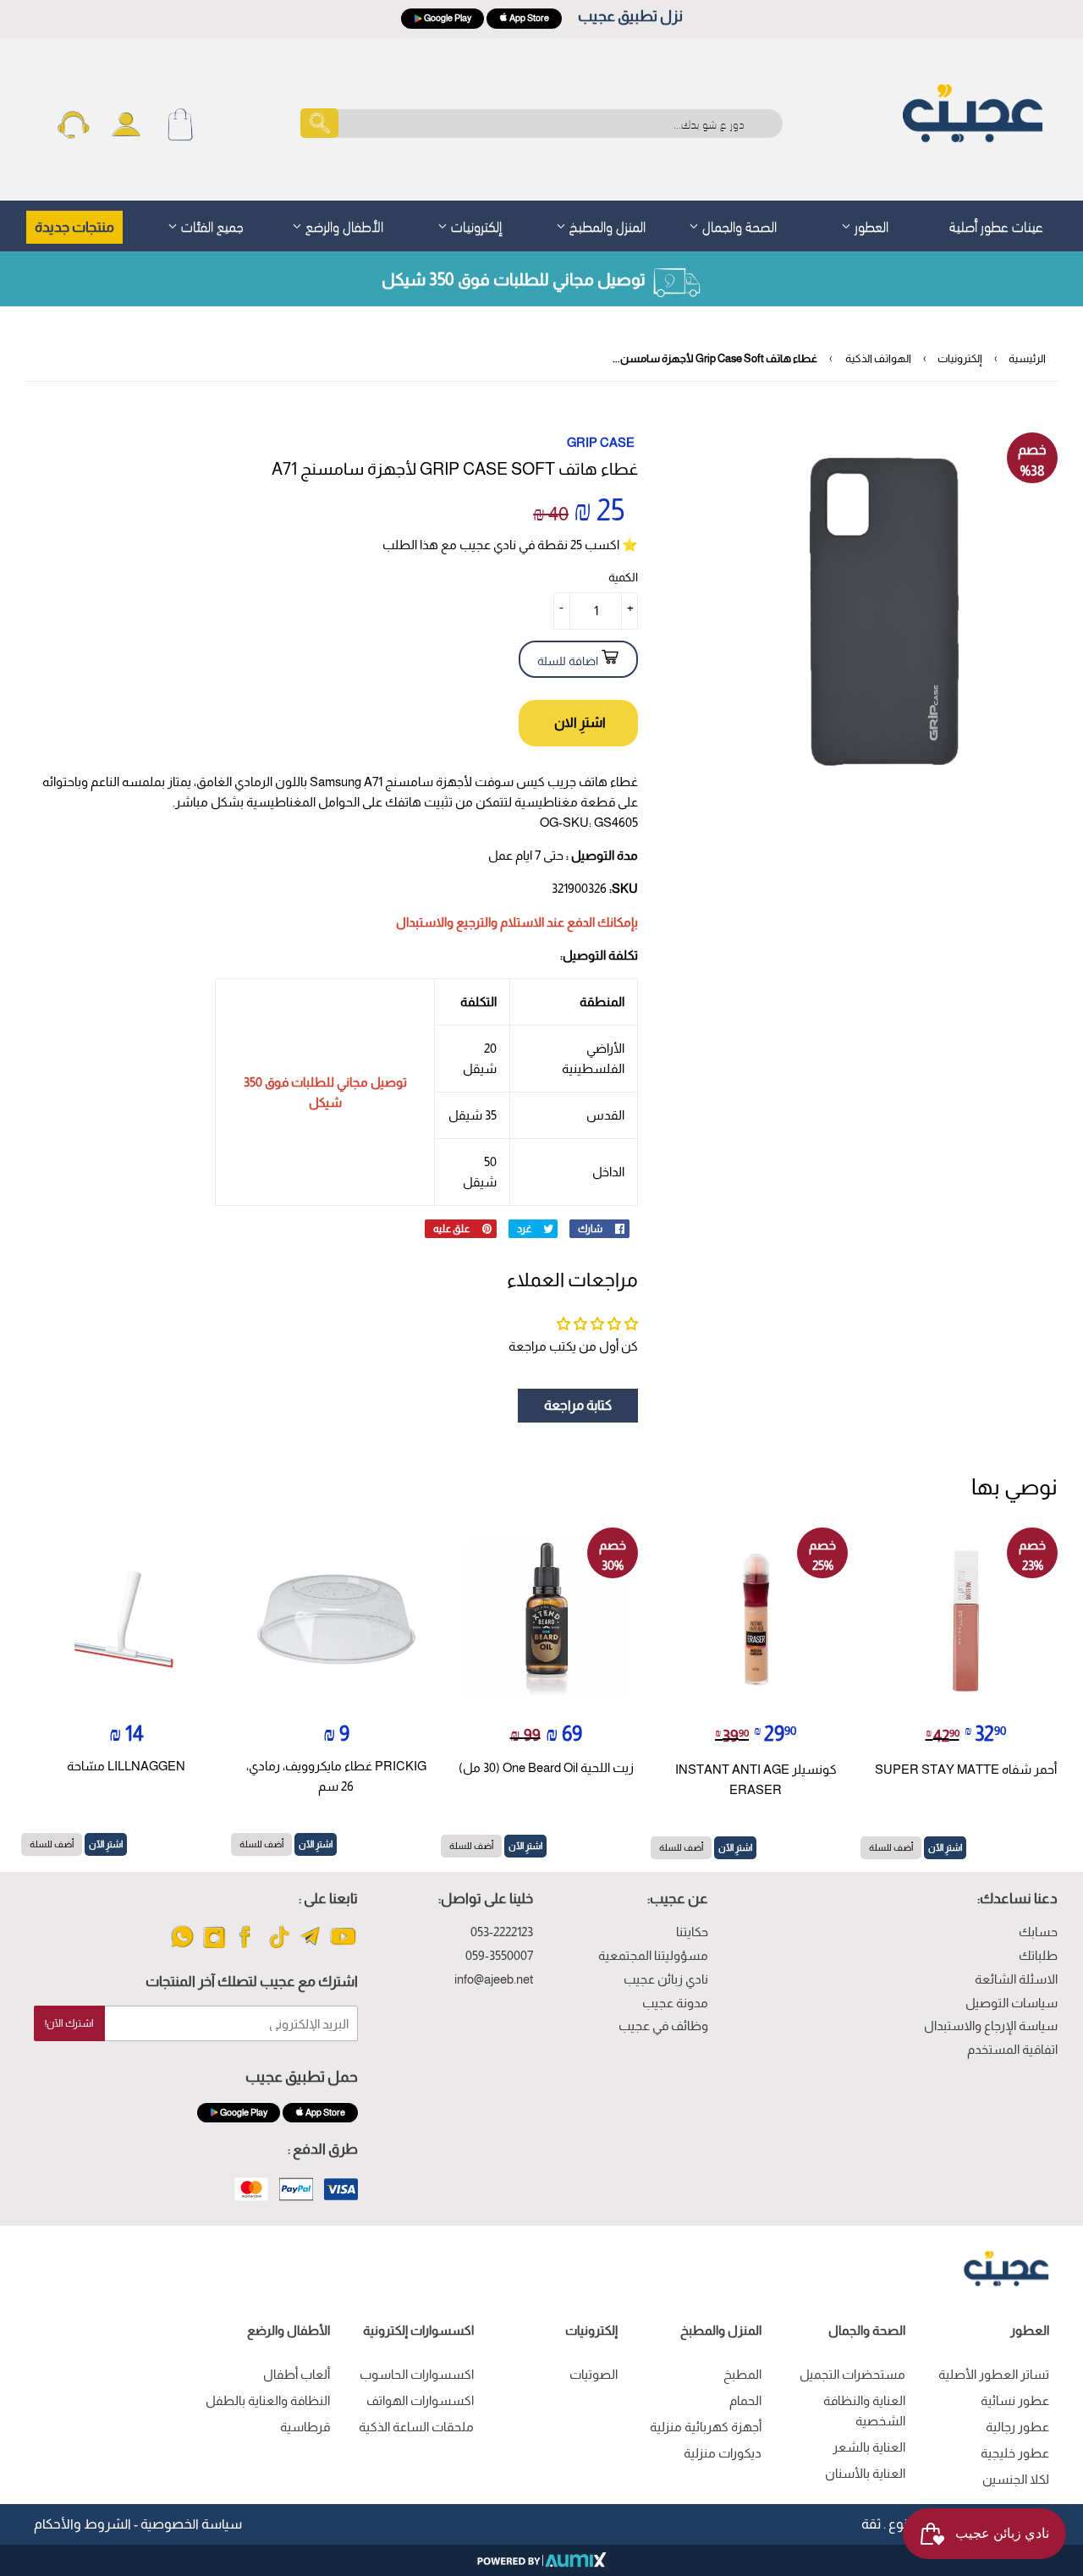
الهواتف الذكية (878, 358)
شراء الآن (578, 723)
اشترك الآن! (69, 2023)
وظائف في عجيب (663, 2026)
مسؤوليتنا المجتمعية (653, 1955)
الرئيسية (1027, 358)
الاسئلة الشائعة (1016, 1979)
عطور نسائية (1015, 2400)
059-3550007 (499, 1955)
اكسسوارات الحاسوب (417, 2374)
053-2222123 (502, 1932)
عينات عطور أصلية (996, 225)
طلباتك (1038, 1955)
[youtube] (343, 1947)
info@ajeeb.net (494, 1979)
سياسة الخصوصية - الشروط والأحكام (138, 2524)
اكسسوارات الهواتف (420, 2400)
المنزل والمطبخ (606, 225)
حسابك (1038, 1932)
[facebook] (247, 1947)
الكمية (623, 577)
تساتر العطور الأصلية (994, 2374)
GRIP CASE (601, 442)
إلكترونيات (475, 225)
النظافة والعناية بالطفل (268, 2400)
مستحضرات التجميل (852, 2374)
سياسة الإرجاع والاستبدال (991, 2026)
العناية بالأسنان (865, 2473)
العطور (870, 225)
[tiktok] (279, 1947)
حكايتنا (692, 1932)
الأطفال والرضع (343, 225)
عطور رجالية (1017, 2427)
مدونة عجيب (675, 2003)
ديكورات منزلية (723, 2453)
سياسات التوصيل (1012, 2003)
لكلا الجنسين (1016, 2479)
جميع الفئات (211, 225)
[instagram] (214, 1947)
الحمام (745, 2400)
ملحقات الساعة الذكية (416, 2427)
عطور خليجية (1015, 2453)
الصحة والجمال (738, 225)
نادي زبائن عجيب (666, 1979)
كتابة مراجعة (578, 1405)
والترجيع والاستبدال (447, 922)
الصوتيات (594, 2374)
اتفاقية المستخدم (1012, 2049)
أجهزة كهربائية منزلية (706, 2427)
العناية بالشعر (869, 2447)
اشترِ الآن (945, 1847)
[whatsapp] (182, 1947)
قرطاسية (305, 2427)
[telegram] (311, 1947)
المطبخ (742, 2374)
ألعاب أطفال (297, 2374)
